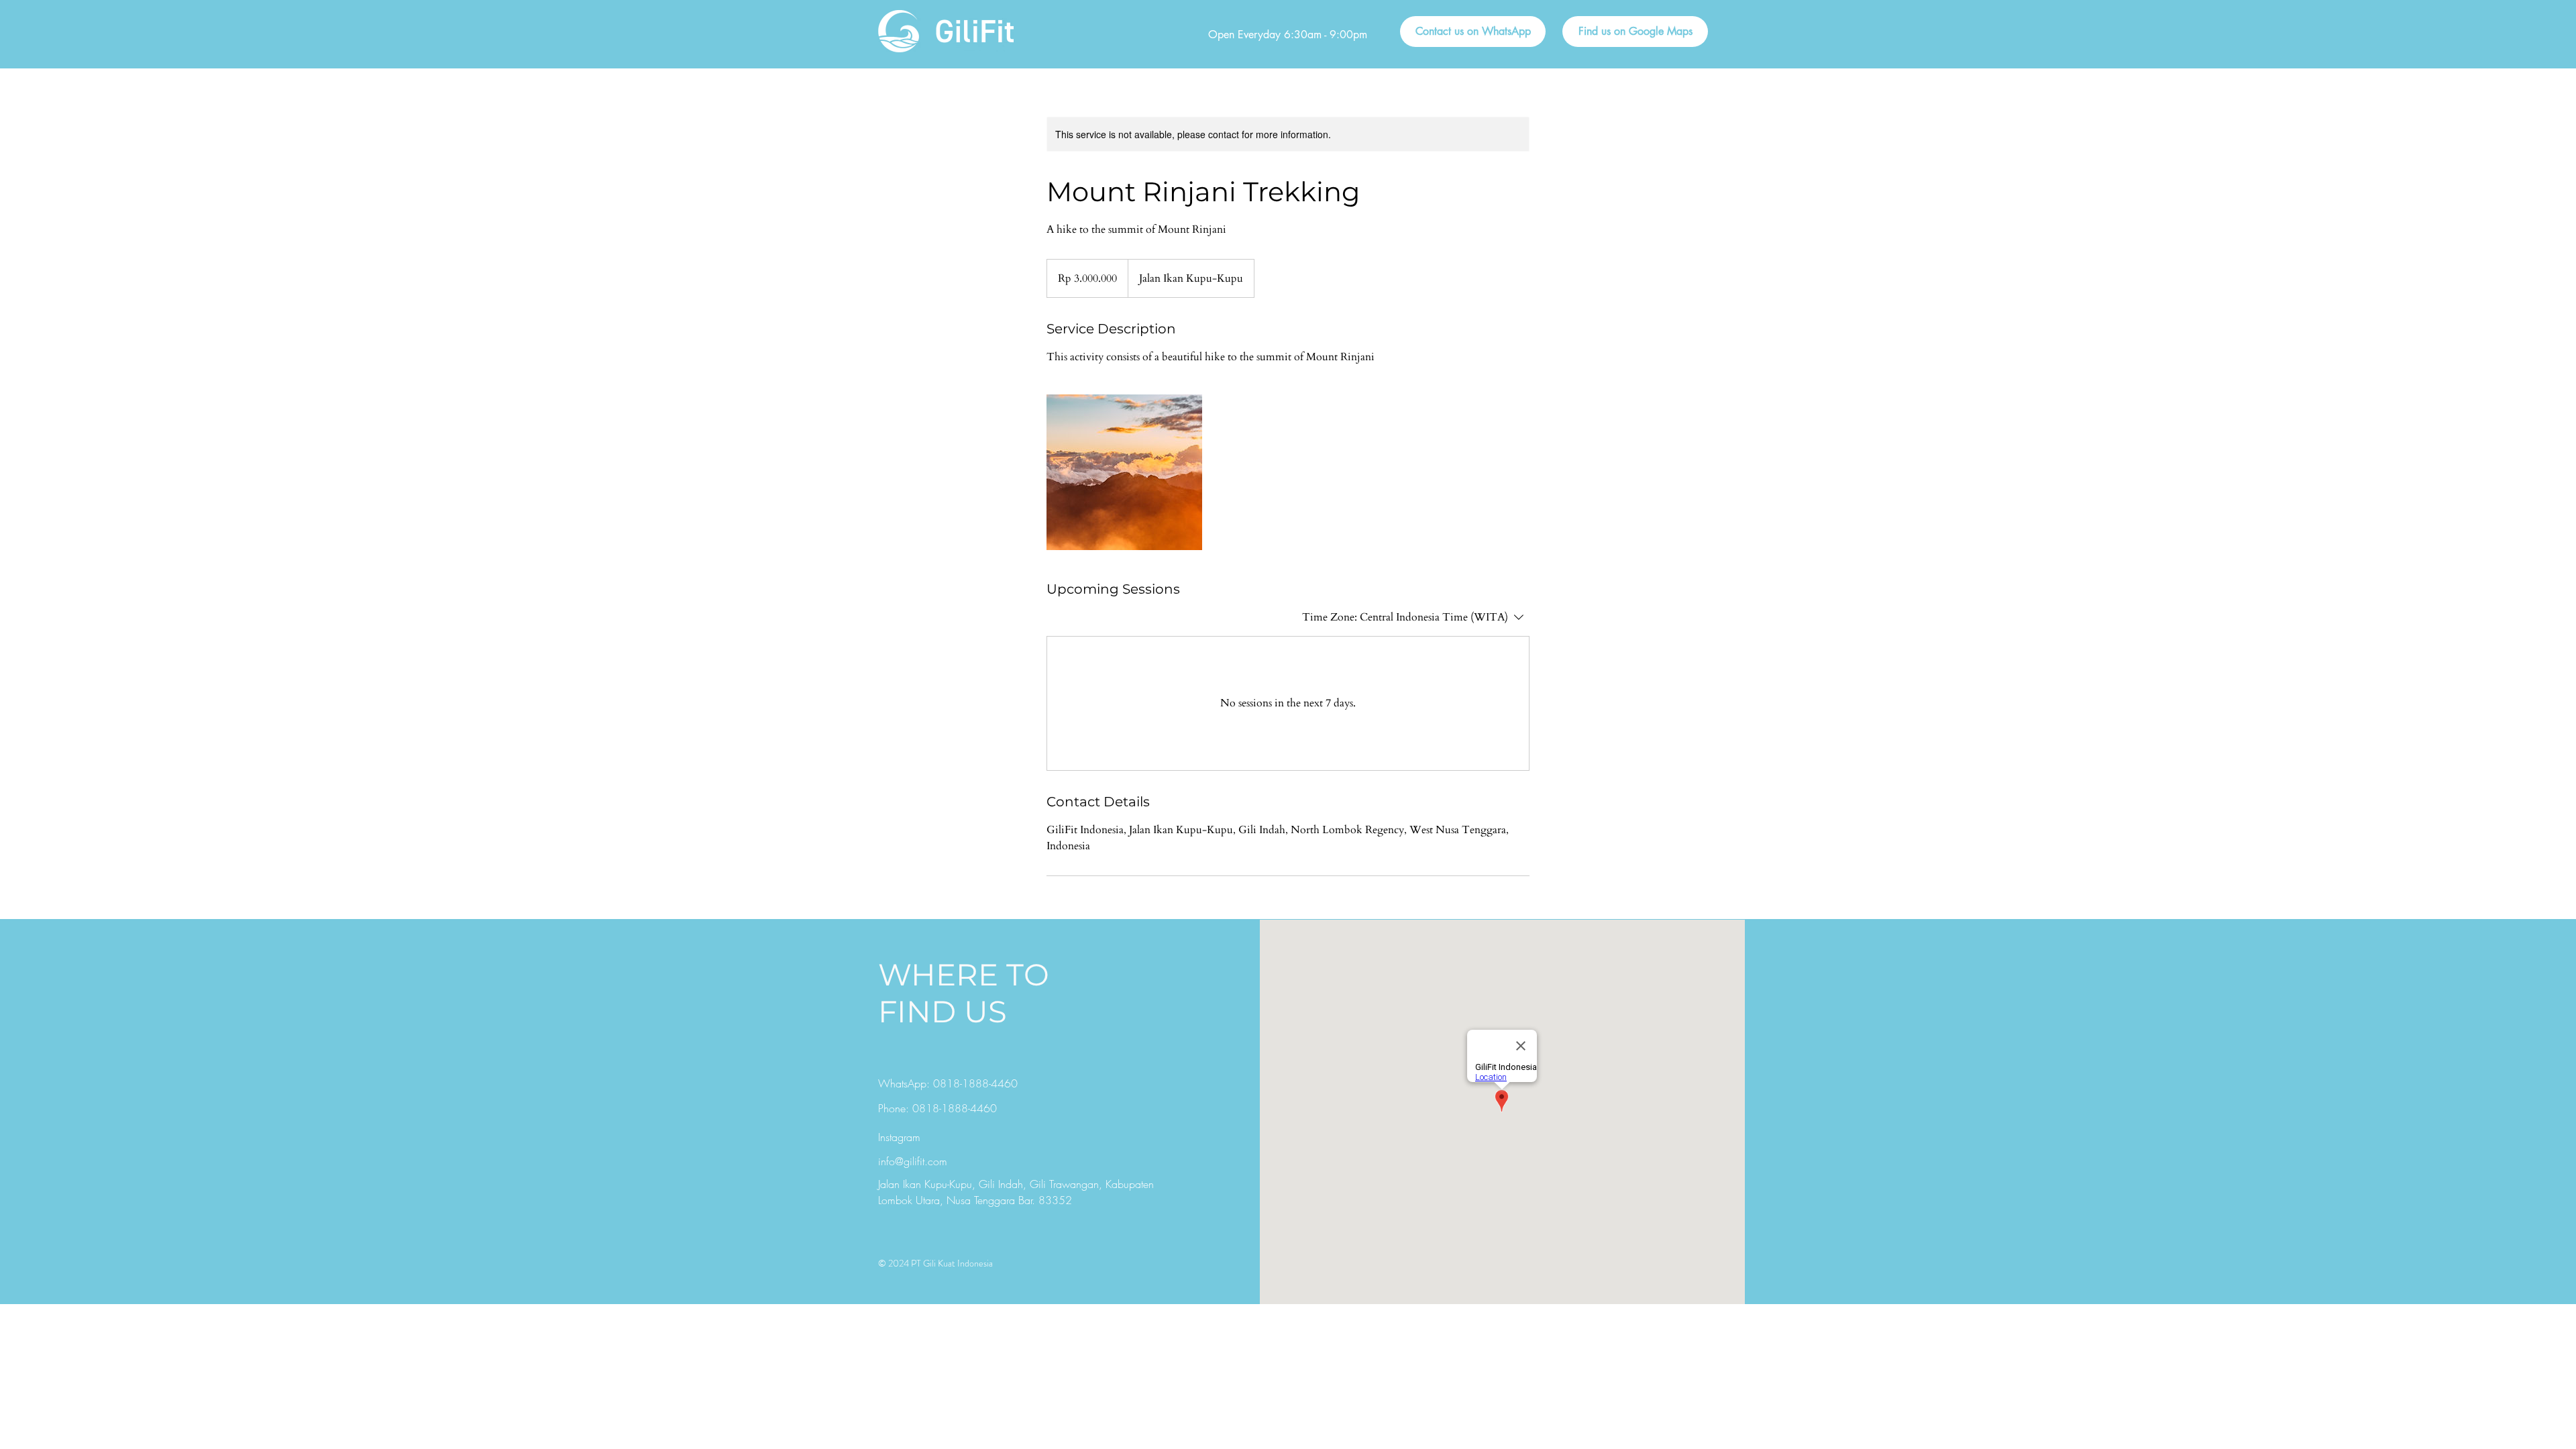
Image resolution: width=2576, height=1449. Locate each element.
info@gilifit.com (913, 1161)
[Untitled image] (1124, 472)
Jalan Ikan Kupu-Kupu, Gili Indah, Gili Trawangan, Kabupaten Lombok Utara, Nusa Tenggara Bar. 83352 (1016, 1192)
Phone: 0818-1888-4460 (937, 1108)
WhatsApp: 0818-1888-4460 (948, 1083)
